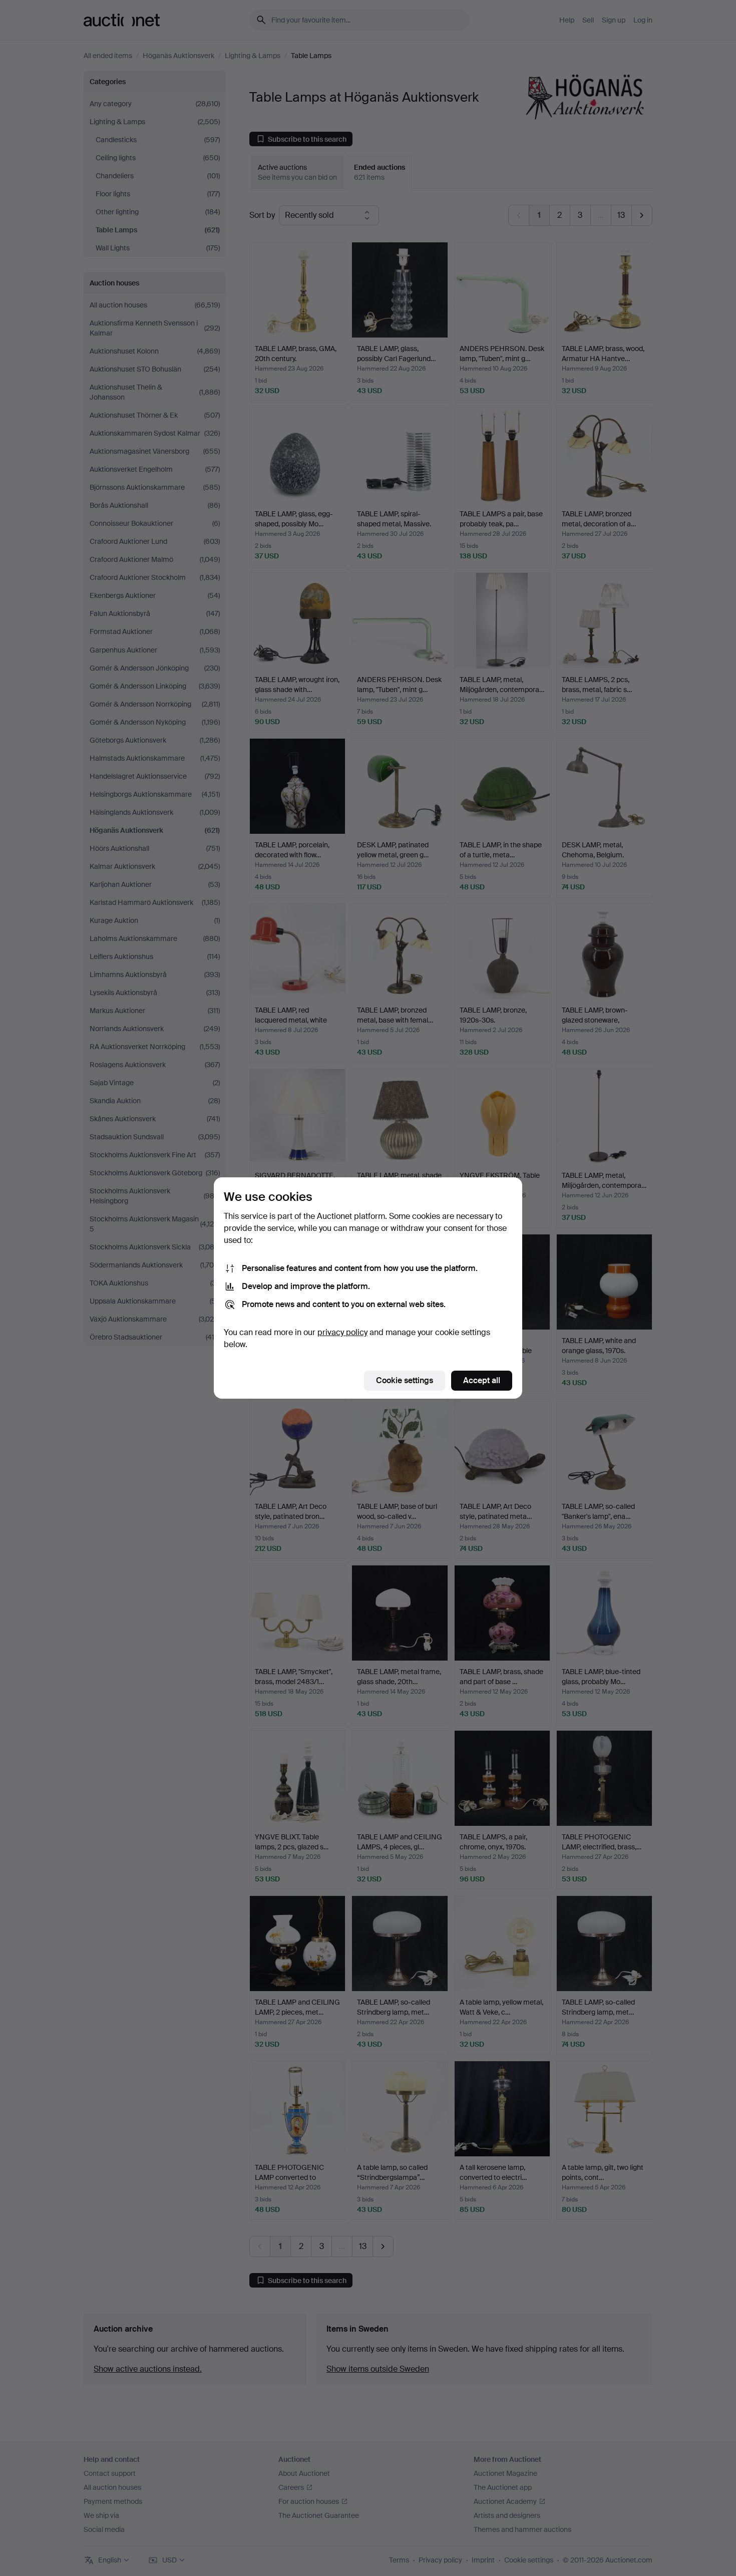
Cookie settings (405, 1380)
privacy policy (342, 1332)
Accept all (482, 1380)
